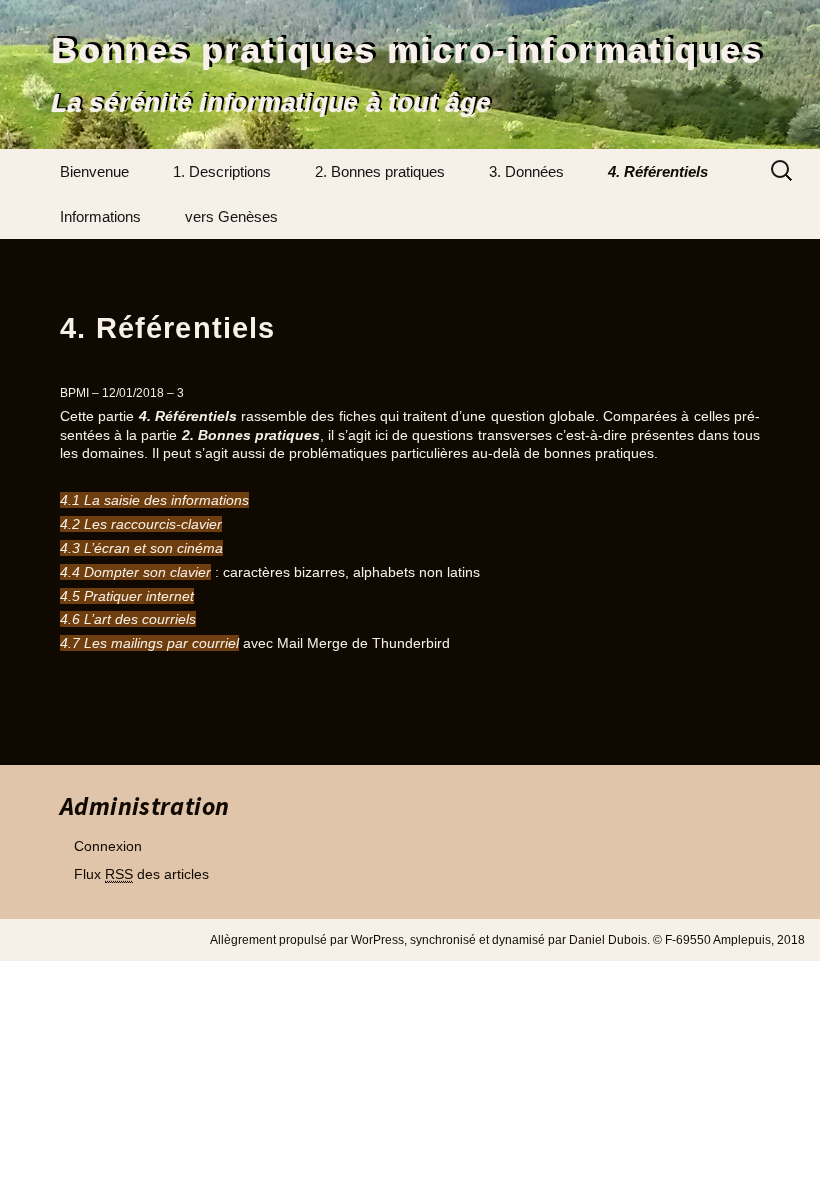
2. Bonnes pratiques (380, 171)
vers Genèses (231, 216)
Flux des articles (141, 874)
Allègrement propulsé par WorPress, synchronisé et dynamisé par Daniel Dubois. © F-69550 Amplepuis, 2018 (507, 940)
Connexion (108, 846)
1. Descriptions (222, 171)
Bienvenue (94, 171)
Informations (100, 216)
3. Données (526, 171)
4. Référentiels (658, 171)
